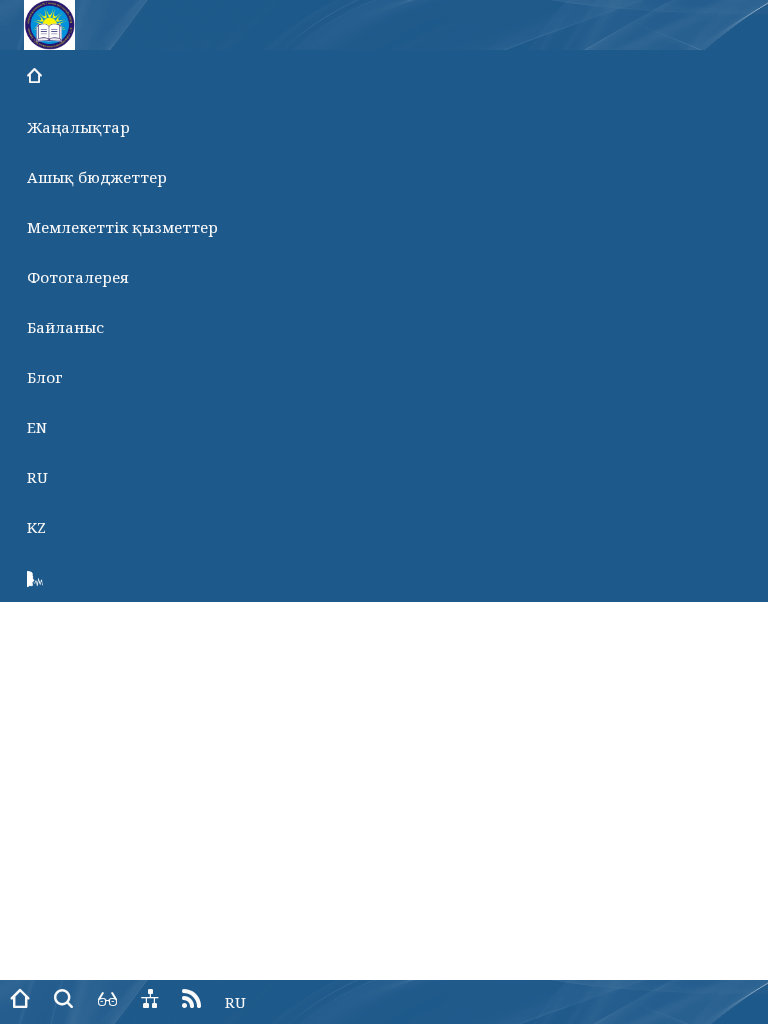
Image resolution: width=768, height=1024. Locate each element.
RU (37, 477)
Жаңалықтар (78, 127)
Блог (45, 377)
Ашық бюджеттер (97, 177)
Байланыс (65, 327)
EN (37, 427)
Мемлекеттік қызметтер (122, 227)
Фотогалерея (78, 277)
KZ (36, 527)
